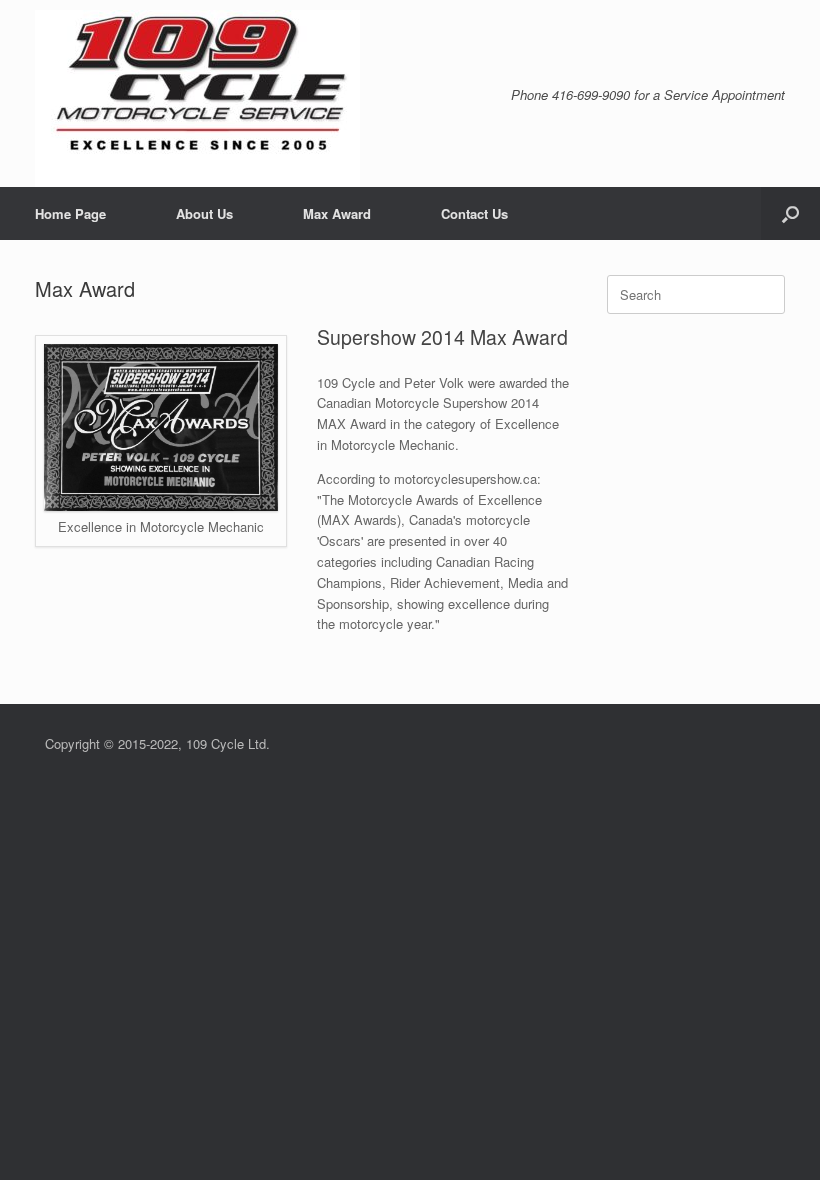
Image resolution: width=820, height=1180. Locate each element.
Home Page (70, 213)
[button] (790, 213)
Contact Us (474, 213)
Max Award (337, 213)
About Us (204, 213)
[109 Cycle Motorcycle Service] (197, 98)
